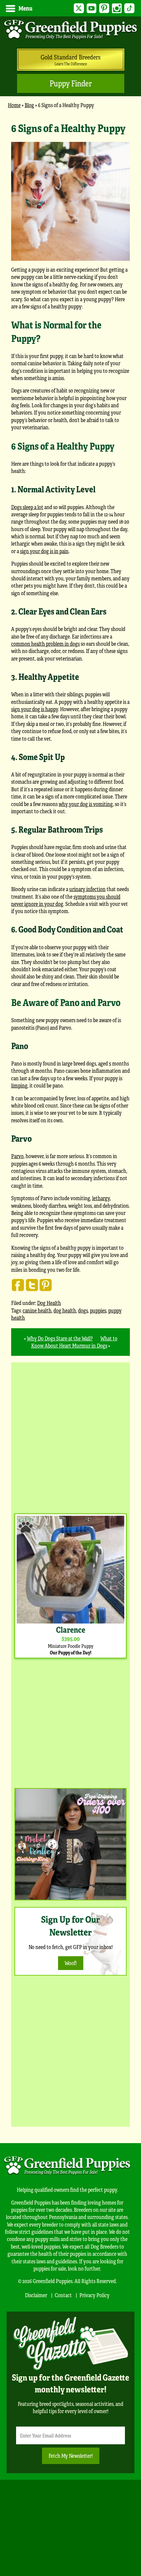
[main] (70, 738)
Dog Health (49, 1303)
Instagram (117, 8)
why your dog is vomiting (86, 804)
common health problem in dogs (45, 644)
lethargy (101, 1198)
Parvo (17, 1156)
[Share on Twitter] (32, 1285)
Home (14, 105)
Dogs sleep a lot (27, 507)
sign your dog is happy (35, 709)
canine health (37, 1310)
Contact (63, 2295)
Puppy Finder (71, 83)
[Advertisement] (70, 1436)
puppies (98, 1310)
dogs (83, 1310)
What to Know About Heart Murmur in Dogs (74, 1342)
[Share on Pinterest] (46, 1285)
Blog (29, 105)
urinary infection (87, 889)
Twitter (79, 8)
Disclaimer (36, 2295)
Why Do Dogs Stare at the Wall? (60, 1338)
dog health (65, 1310)
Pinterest (104, 8)
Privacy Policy (94, 2295)
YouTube (92, 8)
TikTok (129, 8)
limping (19, 1085)
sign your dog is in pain (44, 551)
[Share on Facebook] (18, 1285)
